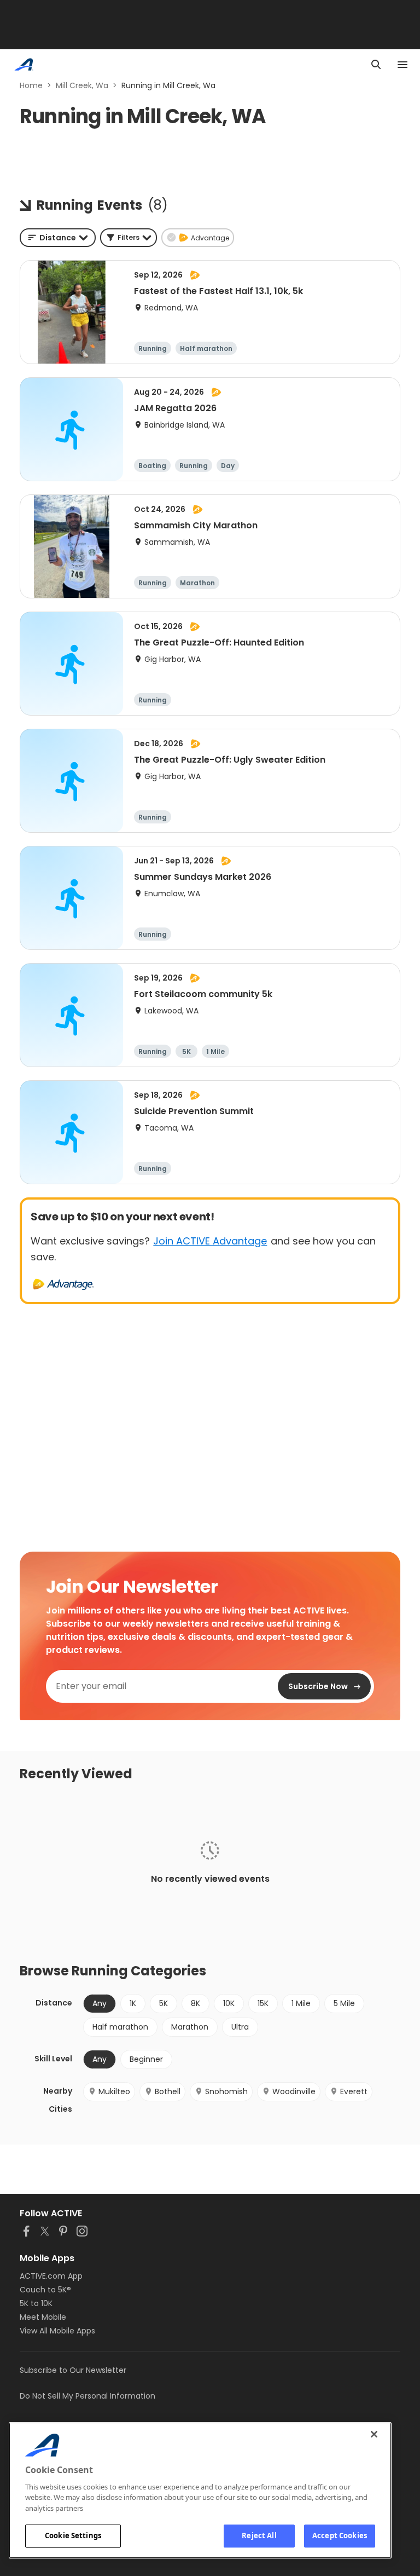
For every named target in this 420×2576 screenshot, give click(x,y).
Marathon (190, 2027)
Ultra (240, 2027)
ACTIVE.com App (51, 2276)
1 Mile (301, 2003)
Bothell (168, 2091)
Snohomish (226, 2091)
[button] (129, 238)
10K (229, 2003)
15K (263, 2003)
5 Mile (344, 2003)
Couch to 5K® (45, 2290)
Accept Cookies (340, 2535)
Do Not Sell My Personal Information (87, 2396)
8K (196, 2003)
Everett (354, 2091)
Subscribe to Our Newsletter (73, 2370)
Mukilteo (114, 2091)
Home (31, 85)
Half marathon (120, 2027)
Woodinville (294, 2091)
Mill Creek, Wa (82, 85)
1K (133, 2003)
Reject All (259, 2535)
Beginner (146, 2059)
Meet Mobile (43, 2317)
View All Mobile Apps (57, 2331)
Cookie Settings (73, 2535)
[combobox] (58, 238)
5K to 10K (36, 2303)
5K (164, 2003)
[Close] (374, 2434)
